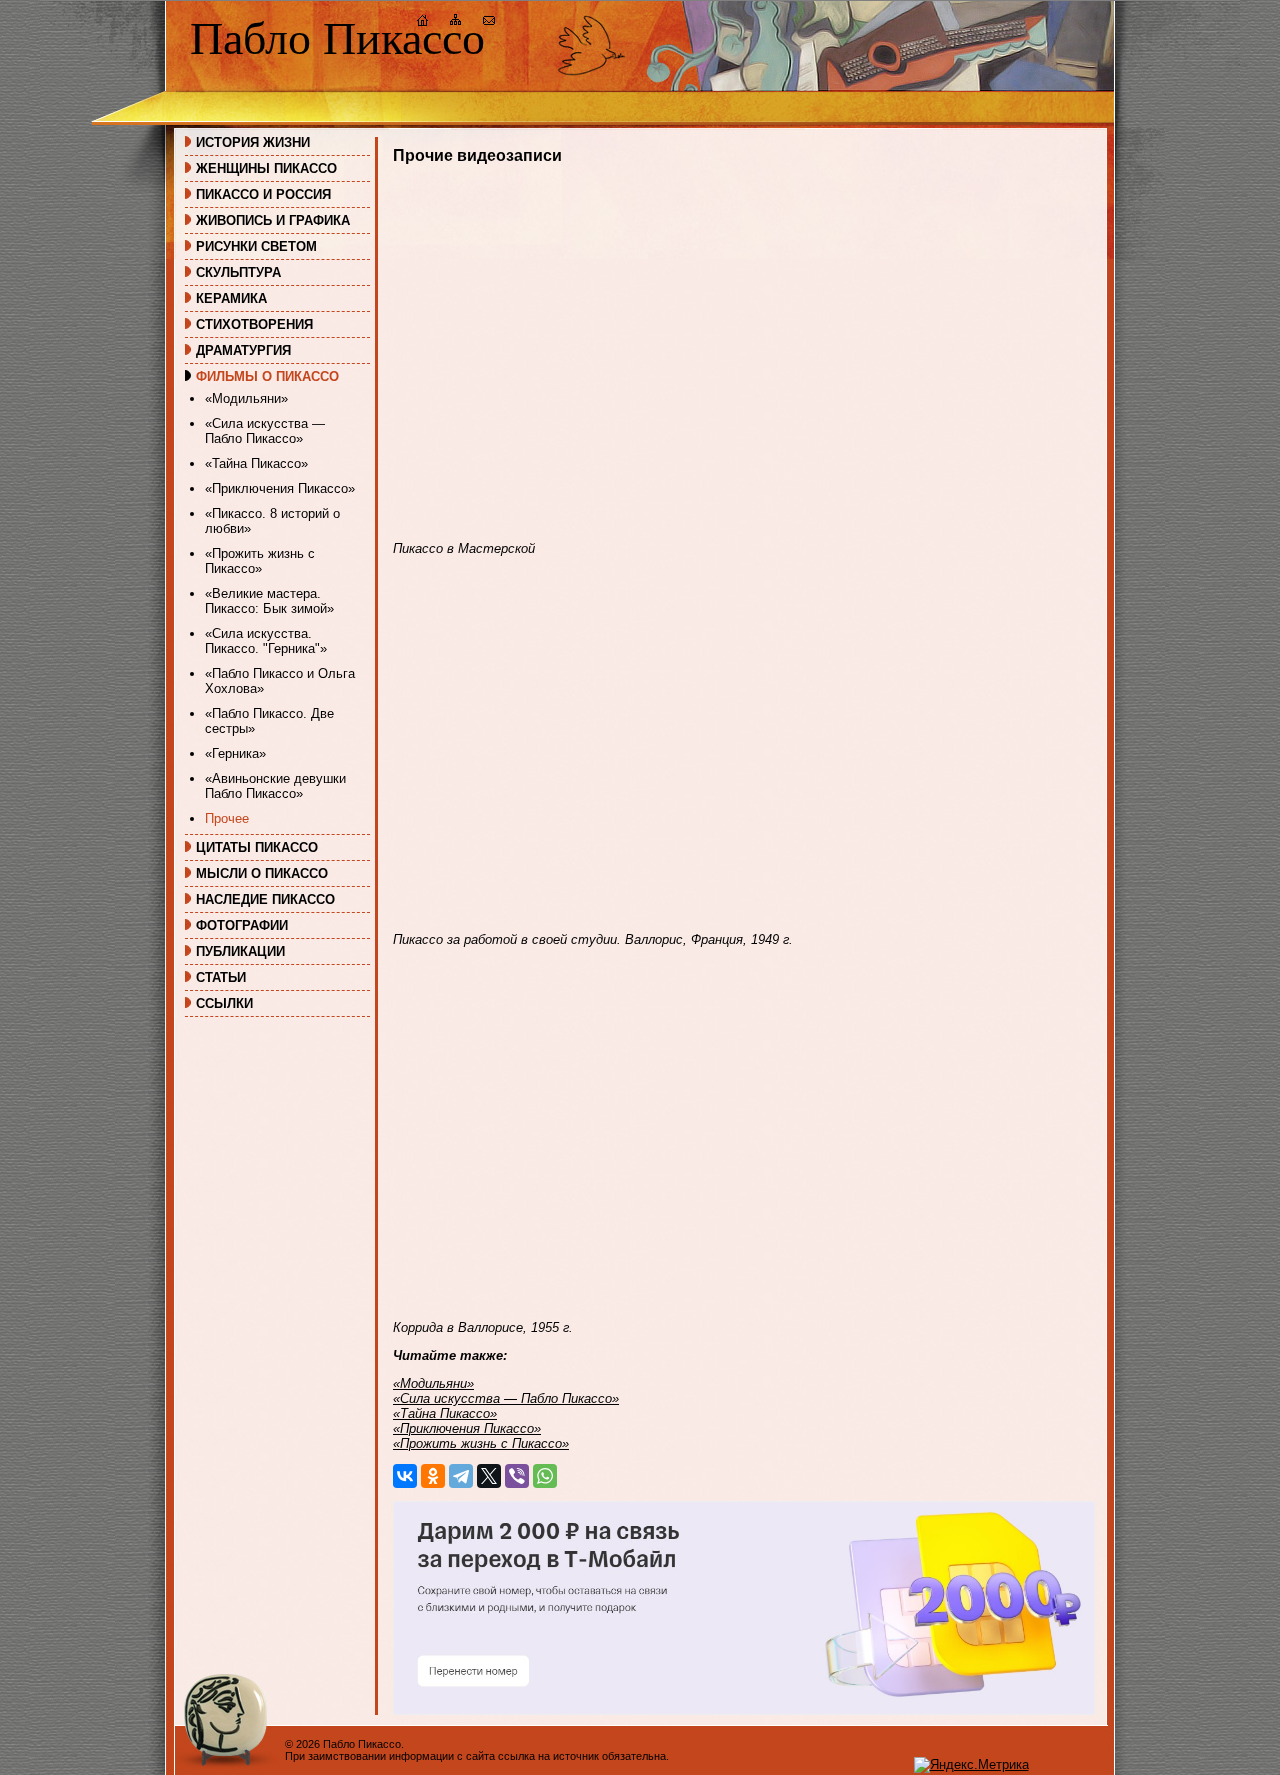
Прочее (227, 818)
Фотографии (242, 925)
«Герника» (235, 753)
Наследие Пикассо (265, 899)
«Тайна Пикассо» (256, 463)
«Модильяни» (246, 398)
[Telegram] (461, 1476)
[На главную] (423, 22)
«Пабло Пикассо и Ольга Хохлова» (280, 681)
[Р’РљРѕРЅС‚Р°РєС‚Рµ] (405, 1476)
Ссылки (224, 1003)
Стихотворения (254, 324)
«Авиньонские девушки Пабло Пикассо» (275, 786)
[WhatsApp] (545, 1476)
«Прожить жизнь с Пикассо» (260, 561)
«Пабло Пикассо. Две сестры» (269, 721)
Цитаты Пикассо (257, 847)
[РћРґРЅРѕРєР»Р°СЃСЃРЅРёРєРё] (433, 1476)
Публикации (240, 951)
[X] (489, 1476)
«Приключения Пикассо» (280, 488)
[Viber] (517, 1476)
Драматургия (243, 350)
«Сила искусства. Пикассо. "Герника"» (266, 641)
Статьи (221, 977)
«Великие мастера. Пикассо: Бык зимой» (269, 601)
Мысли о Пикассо (262, 873)
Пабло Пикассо (337, 38)
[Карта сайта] (456, 22)
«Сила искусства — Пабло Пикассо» (265, 431)
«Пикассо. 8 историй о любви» (272, 521)
